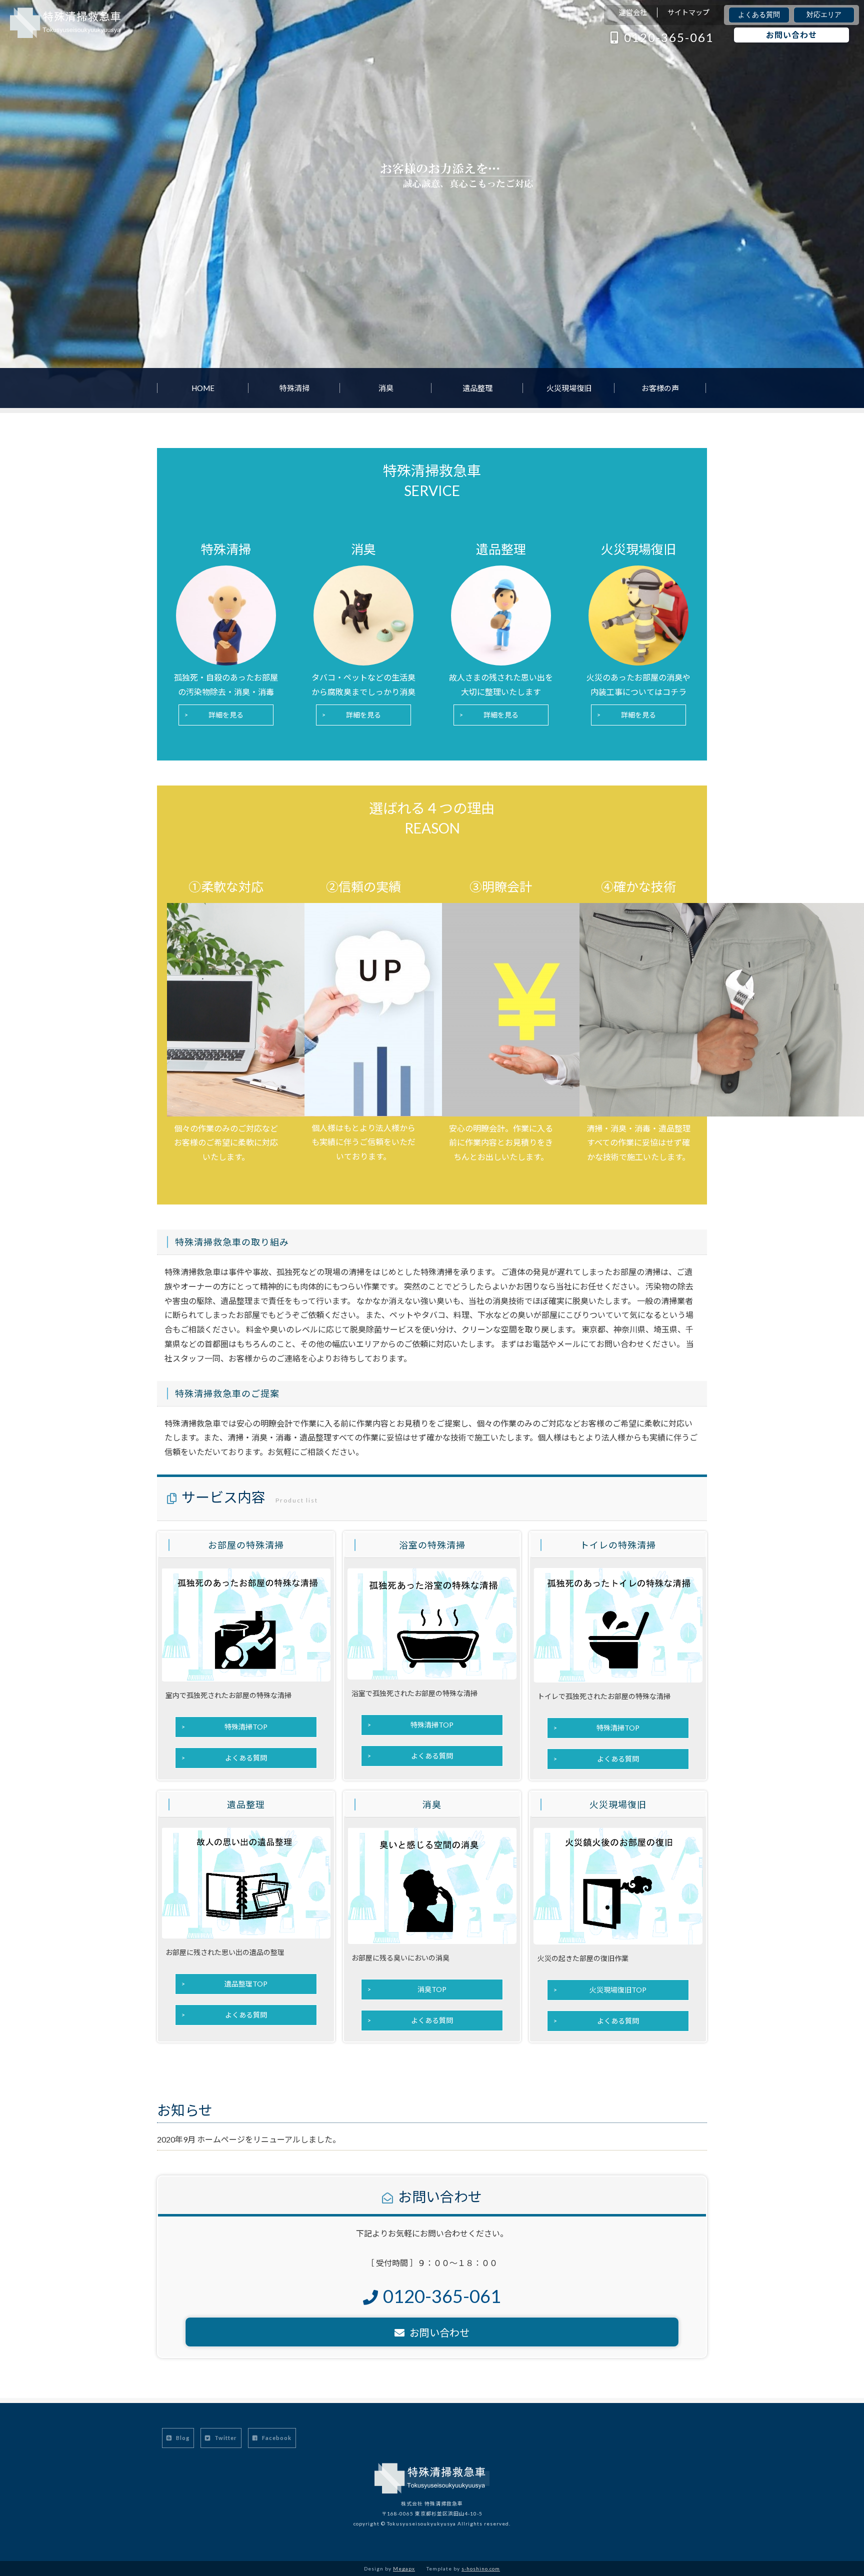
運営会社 (633, 12)
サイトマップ (688, 12)
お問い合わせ (791, 35)
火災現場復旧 (569, 388)
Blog (182, 2438)
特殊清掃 (294, 388)
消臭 (386, 388)
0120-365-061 (669, 37)
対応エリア (824, 15)
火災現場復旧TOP (618, 1990)
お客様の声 (660, 388)
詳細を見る (226, 715)
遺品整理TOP (246, 1984)
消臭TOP (432, 1989)
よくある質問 (759, 15)
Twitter (225, 2438)
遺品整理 (477, 388)
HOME (203, 388)
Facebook (276, 2438)
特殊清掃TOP (246, 1727)
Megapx (404, 2568)
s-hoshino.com (481, 2568)
